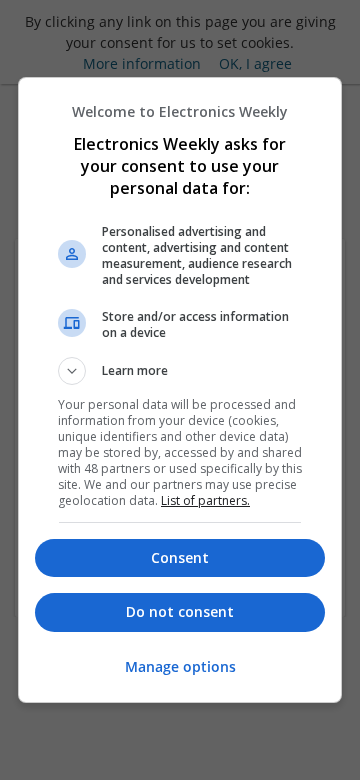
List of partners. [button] (205, 500)
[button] (180, 371)
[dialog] (180, 390)
